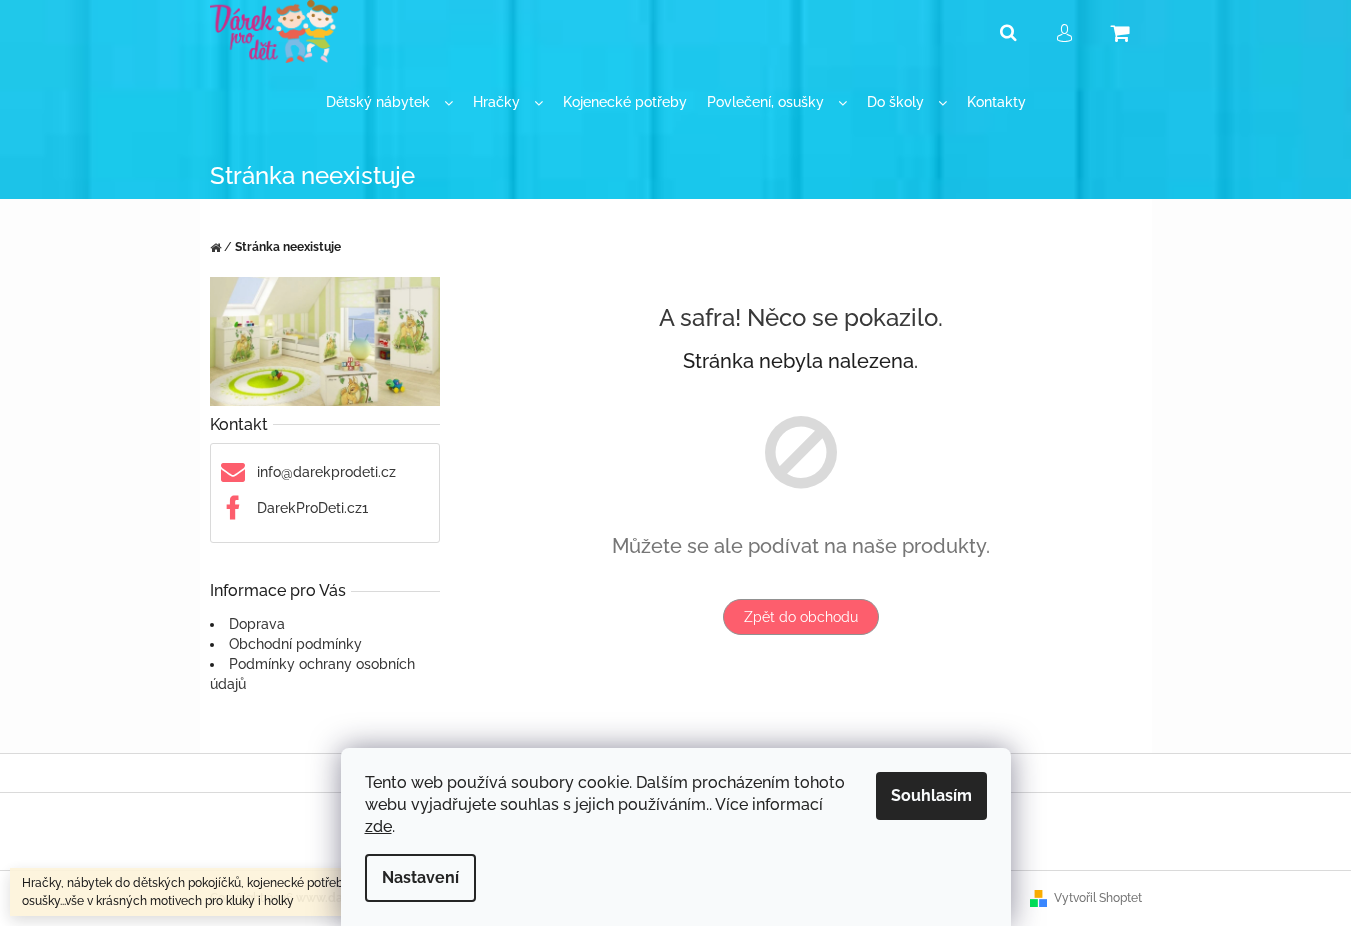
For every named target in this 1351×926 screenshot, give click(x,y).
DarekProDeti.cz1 (312, 508)
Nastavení (420, 877)
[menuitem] (389, 102)
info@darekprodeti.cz (326, 472)
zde (378, 826)
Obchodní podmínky (295, 644)
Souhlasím (931, 795)
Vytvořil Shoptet (1098, 898)
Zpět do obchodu (801, 617)
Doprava (257, 624)
